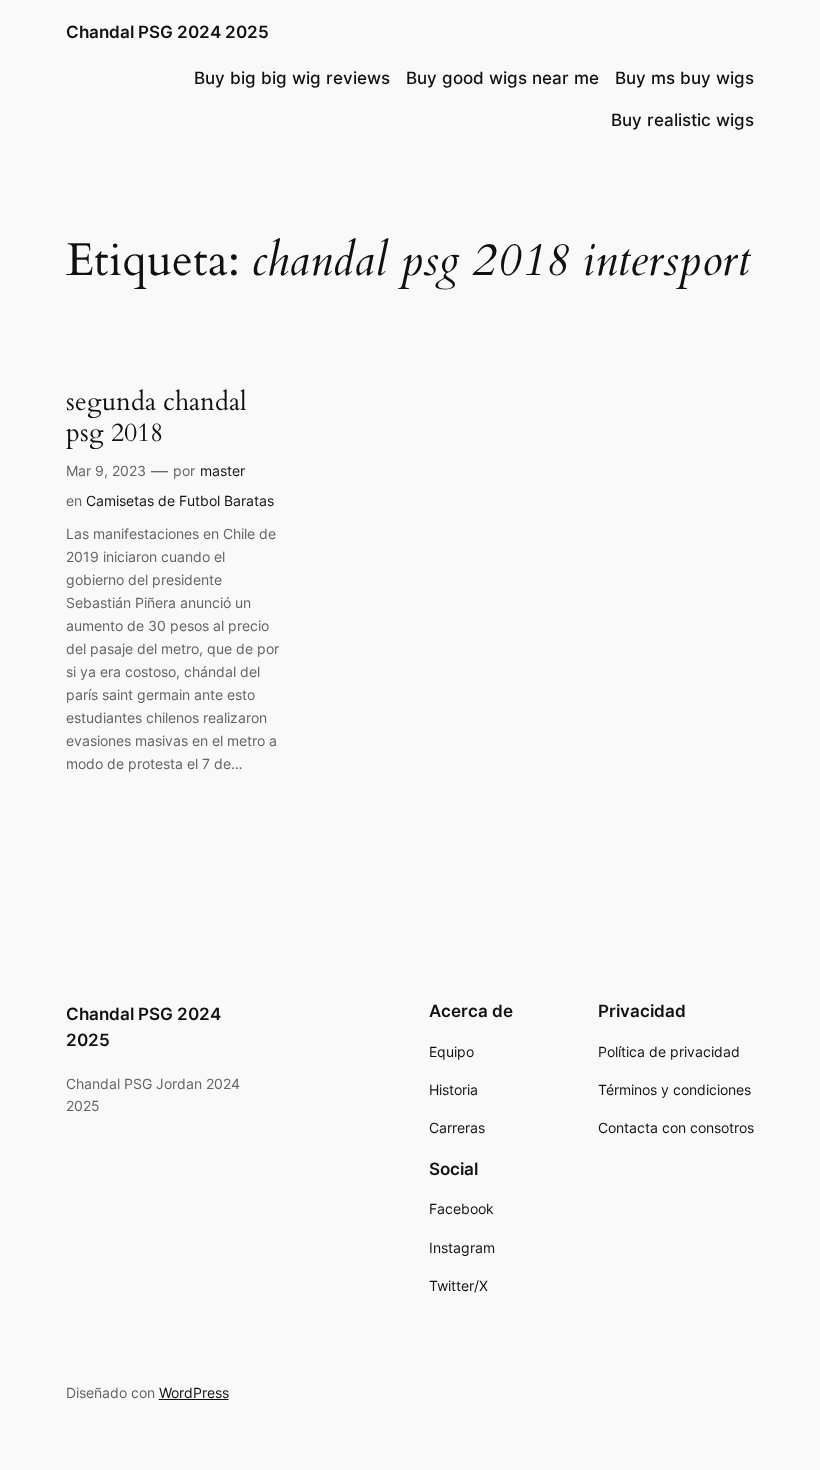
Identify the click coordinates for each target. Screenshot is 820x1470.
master (222, 470)
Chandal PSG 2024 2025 (167, 32)
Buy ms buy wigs (684, 78)
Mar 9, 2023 (106, 470)
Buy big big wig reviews (292, 78)
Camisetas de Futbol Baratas (180, 500)
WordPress (194, 1392)
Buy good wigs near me (502, 78)
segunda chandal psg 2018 (156, 417)
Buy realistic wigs (682, 120)
